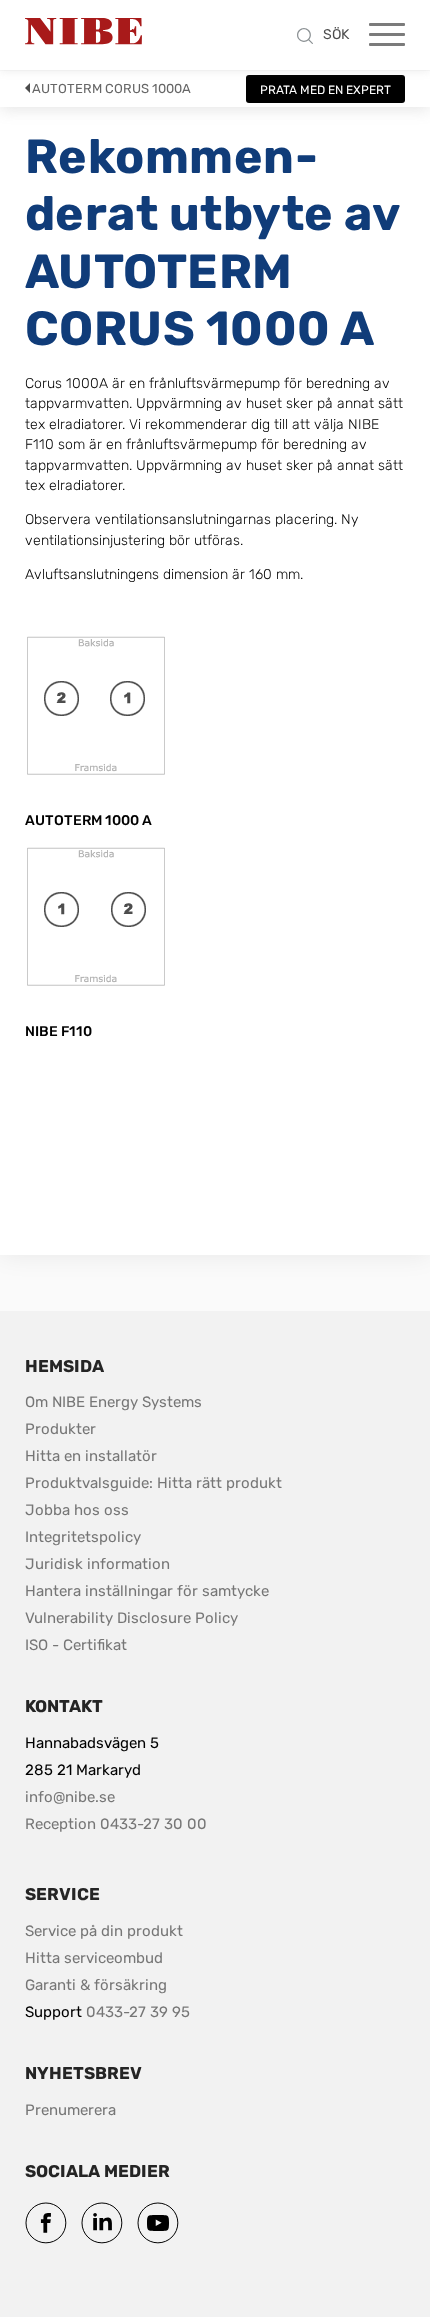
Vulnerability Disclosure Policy (131, 1617)
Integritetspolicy (83, 1537)
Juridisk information (97, 1563)
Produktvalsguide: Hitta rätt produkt (153, 1483)
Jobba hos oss (77, 1510)
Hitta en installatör (91, 1456)
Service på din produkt (104, 1931)
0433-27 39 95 (138, 2012)
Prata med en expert (325, 90)
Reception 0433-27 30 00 (116, 1824)
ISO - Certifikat (76, 1645)
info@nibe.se (70, 1797)
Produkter (60, 1429)
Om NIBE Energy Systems (113, 1402)
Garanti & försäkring (96, 1985)
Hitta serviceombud (94, 1958)
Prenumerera (70, 2110)
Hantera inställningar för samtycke (147, 1591)
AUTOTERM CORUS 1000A (111, 88)
